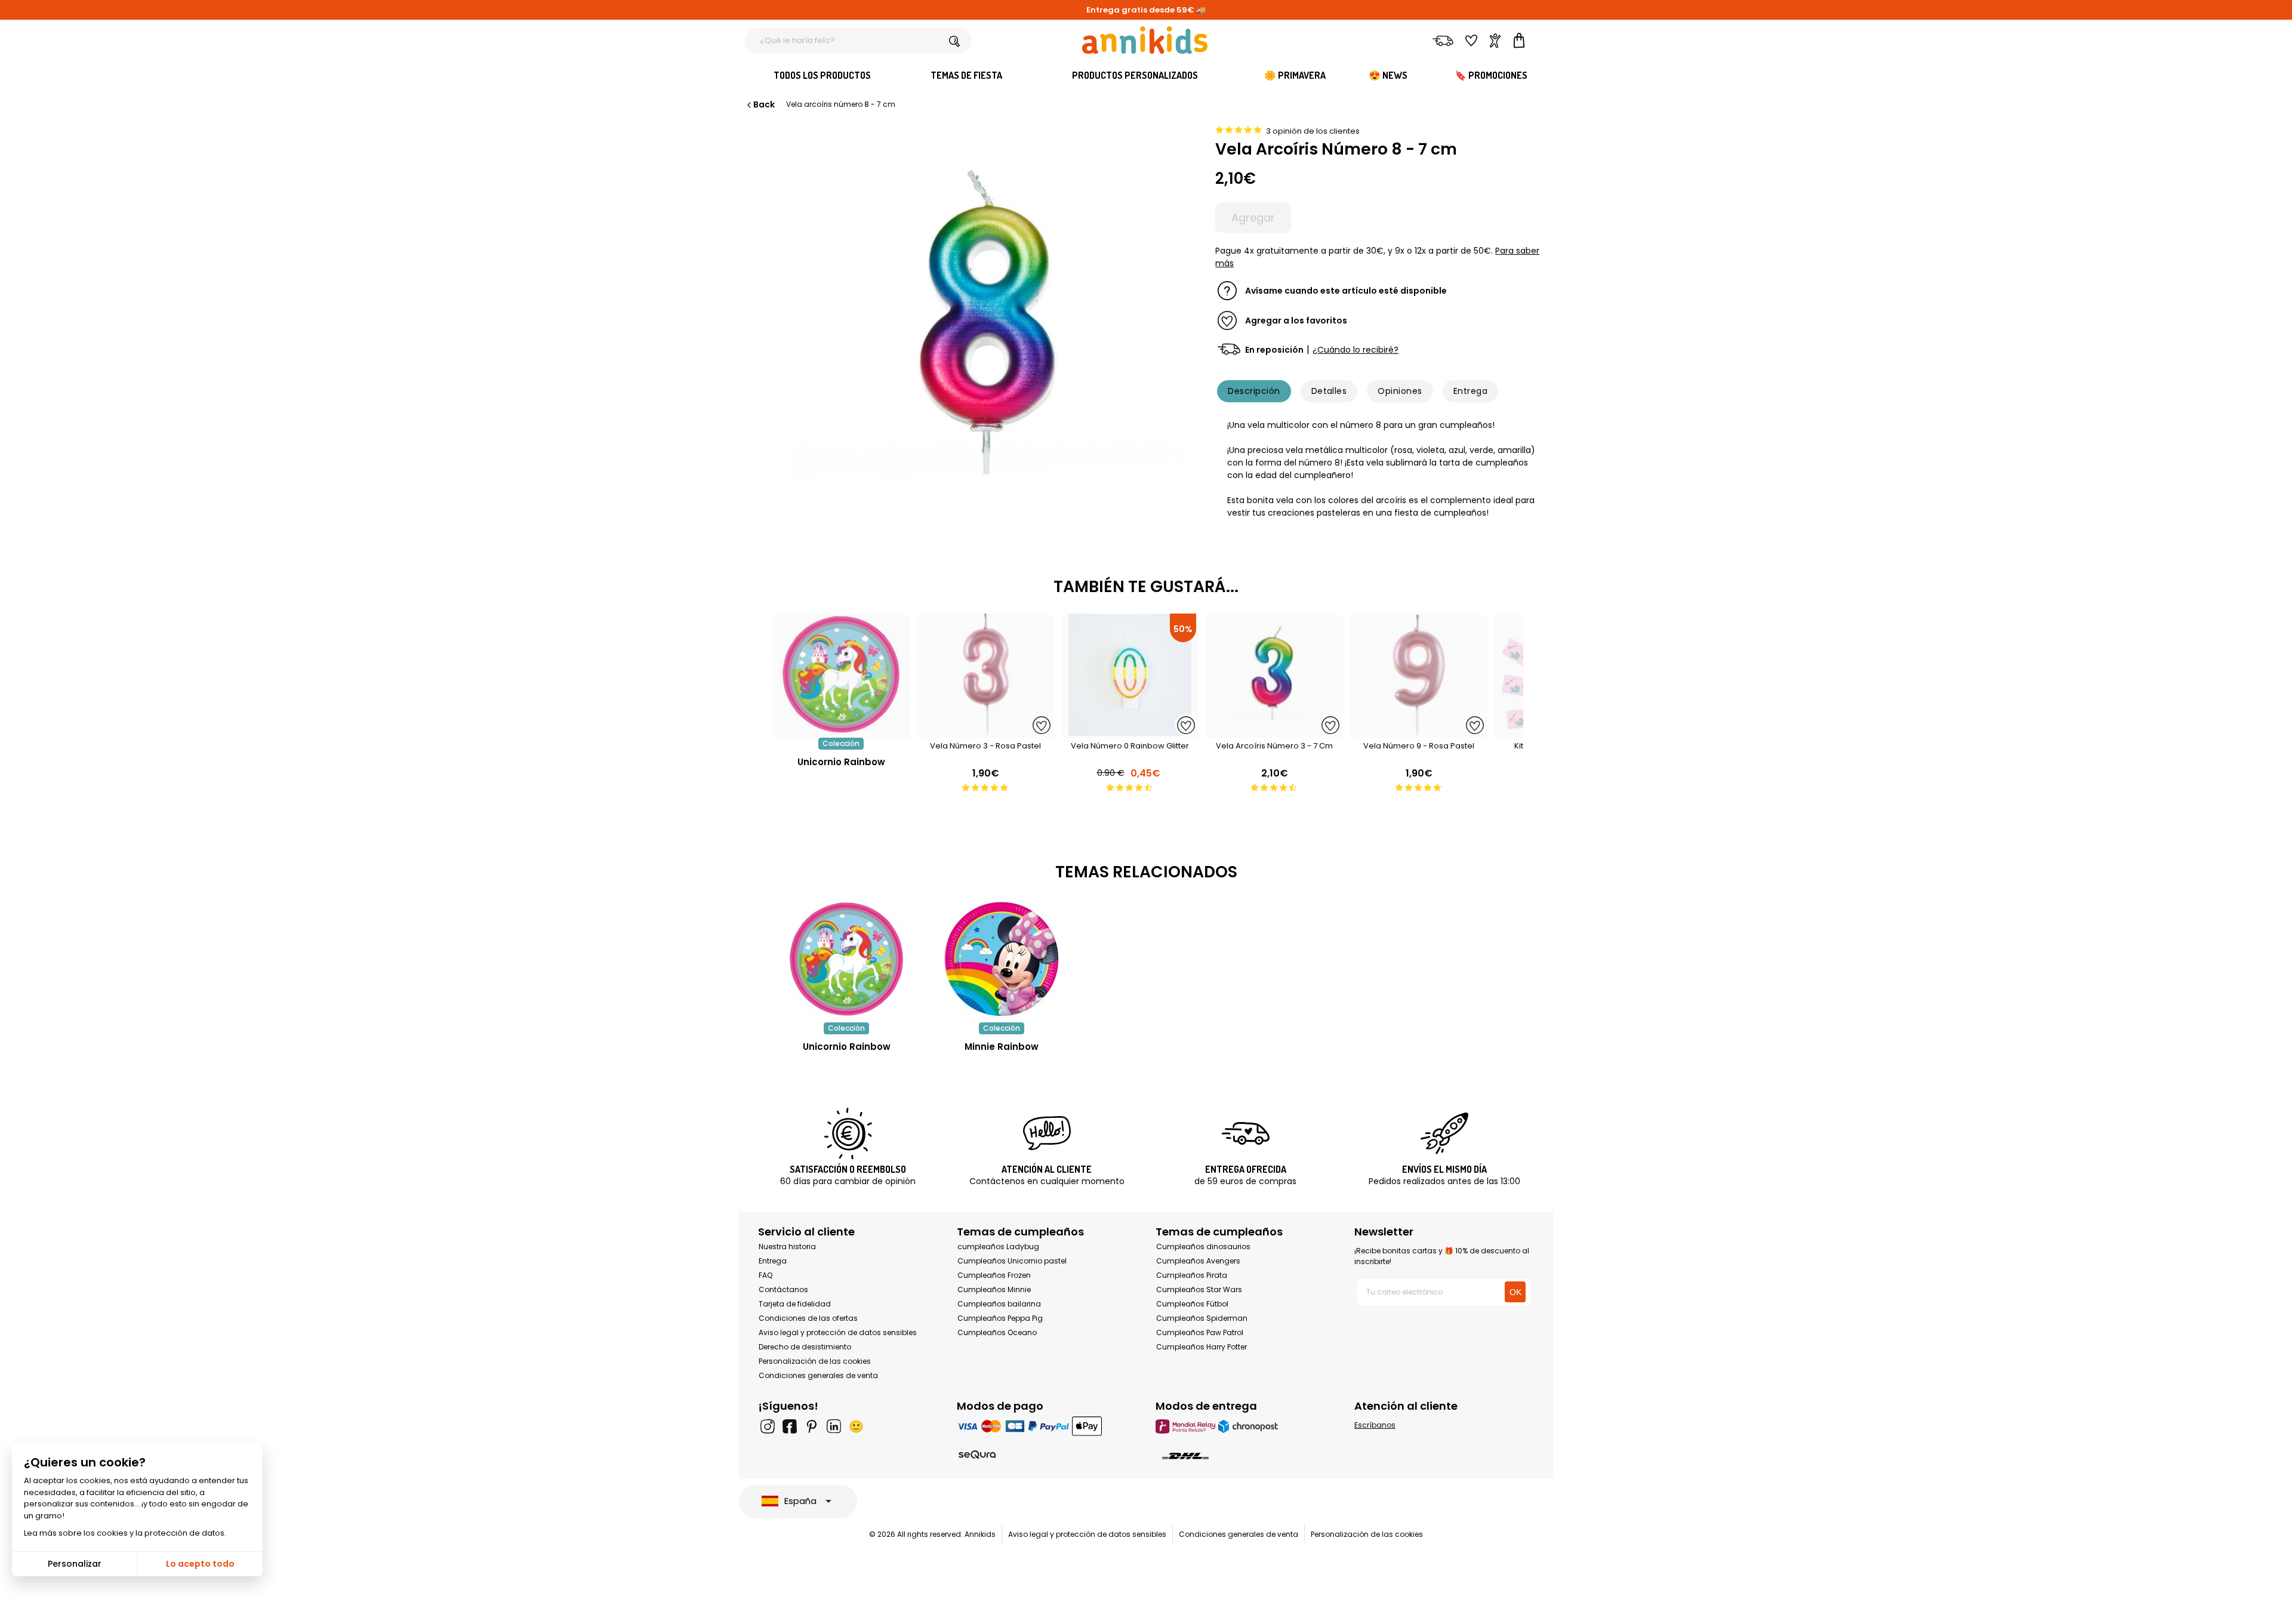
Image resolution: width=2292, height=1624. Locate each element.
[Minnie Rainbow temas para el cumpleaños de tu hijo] (1002, 959)
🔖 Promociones (1491, 75)
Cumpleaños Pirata (1192, 1275)
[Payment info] (1047, 1426)
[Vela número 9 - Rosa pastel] (1419, 731)
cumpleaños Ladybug (998, 1246)
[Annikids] (1145, 40)
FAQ (765, 1275)
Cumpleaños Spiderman (1202, 1318)
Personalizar (75, 1564)
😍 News (1388, 75)
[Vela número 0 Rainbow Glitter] (1130, 731)
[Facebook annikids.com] (790, 1426)
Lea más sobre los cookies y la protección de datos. (125, 1533)
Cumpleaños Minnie (994, 1289)
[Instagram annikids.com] (768, 1426)
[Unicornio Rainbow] (841, 731)
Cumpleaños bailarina (999, 1304)
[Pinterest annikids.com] (812, 1426)
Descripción (1254, 391)
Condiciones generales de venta (818, 1375)
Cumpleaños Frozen (994, 1275)
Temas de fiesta (966, 75)
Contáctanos (783, 1289)
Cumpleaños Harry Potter (1202, 1347)
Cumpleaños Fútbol (1192, 1304)
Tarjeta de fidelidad (795, 1304)
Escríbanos (1375, 1425)
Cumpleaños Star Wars (1199, 1289)
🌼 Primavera (1295, 75)
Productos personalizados (1135, 75)
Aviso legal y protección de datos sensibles (838, 1332)
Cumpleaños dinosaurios (1203, 1246)
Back (764, 104)
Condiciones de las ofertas (808, 1318)
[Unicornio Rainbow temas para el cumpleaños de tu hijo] (846, 959)
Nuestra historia (787, 1246)
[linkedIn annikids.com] (834, 1426)
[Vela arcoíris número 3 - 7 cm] (1274, 731)
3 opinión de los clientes (1313, 131)
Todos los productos (822, 75)
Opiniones (1400, 391)
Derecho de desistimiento (805, 1347)
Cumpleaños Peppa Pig (1000, 1318)
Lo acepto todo (200, 1564)
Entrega (1470, 391)
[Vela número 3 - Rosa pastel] (985, 731)
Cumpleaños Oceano (997, 1332)
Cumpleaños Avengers (1198, 1261)
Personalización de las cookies (815, 1361)
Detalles (1329, 391)
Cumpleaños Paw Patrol (1200, 1332)
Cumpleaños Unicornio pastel (1012, 1261)
